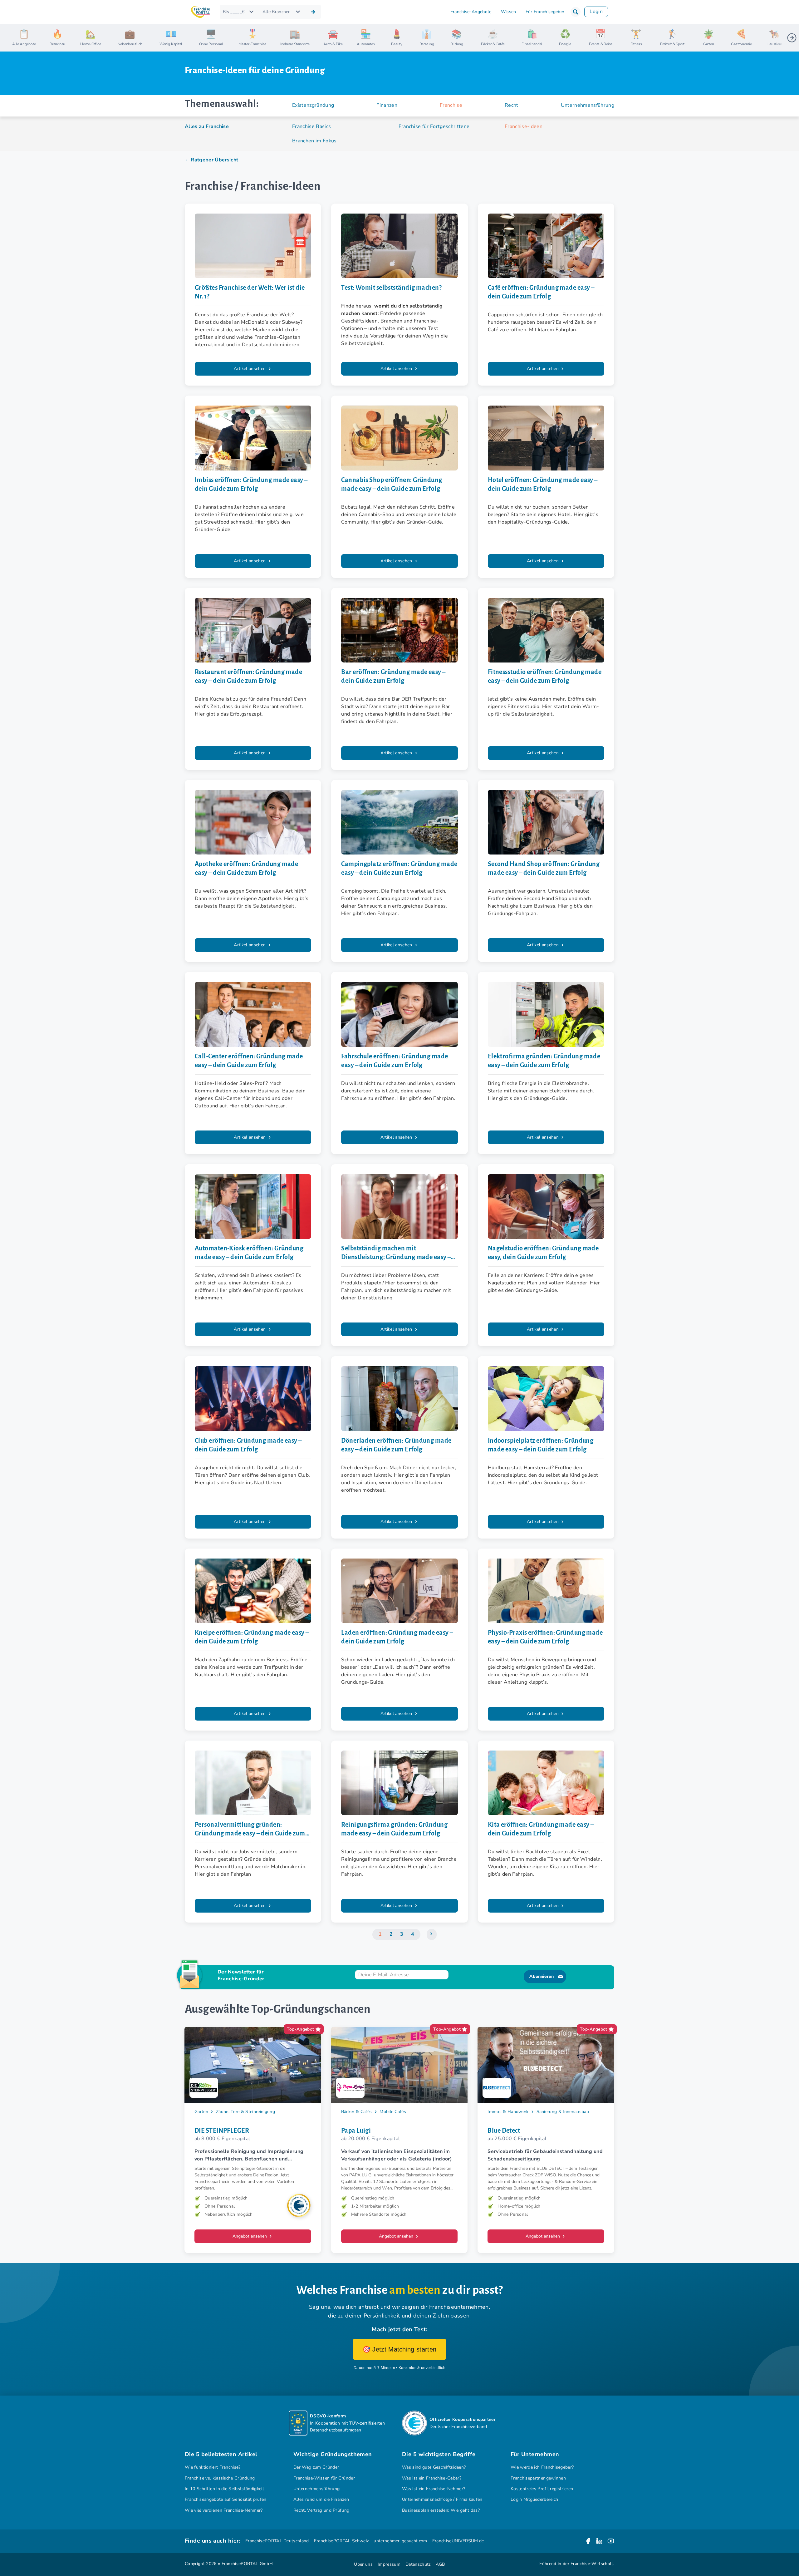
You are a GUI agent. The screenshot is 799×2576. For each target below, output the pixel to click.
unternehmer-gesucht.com (400, 2541)
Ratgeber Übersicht (214, 160)
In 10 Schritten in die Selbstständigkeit (224, 2489)
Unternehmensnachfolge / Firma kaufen (442, 2499)
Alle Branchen (277, 12)
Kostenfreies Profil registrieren (542, 2489)
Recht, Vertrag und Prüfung (321, 2510)
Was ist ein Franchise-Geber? (432, 2478)
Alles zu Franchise (207, 126)
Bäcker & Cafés (357, 2112)
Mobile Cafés (393, 2112)
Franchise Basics (311, 126)
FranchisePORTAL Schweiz (341, 2541)
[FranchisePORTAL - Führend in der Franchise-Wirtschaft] (200, 12)
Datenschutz (418, 2564)
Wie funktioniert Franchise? (213, 2467)
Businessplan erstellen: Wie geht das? (441, 2510)
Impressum (389, 2564)
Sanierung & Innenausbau (563, 2112)
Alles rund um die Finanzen (321, 2499)
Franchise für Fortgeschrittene (434, 126)
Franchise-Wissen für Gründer (324, 2478)
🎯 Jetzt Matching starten (400, 2349)
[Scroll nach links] (51, 38)
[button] (576, 12)
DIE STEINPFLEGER (222, 2130)
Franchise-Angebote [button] (471, 12)
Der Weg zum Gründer (316, 2467)
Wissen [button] (509, 12)
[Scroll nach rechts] (792, 38)
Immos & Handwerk (508, 2112)
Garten (201, 2112)
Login (596, 12)
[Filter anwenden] (313, 12)
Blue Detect (504, 2130)
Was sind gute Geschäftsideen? (434, 2467)
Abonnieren (542, 1976)
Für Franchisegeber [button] (545, 12)
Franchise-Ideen (524, 126)
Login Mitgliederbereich (534, 2499)
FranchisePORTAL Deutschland (277, 2541)
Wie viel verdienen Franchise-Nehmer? (224, 2510)
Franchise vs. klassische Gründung (220, 2478)
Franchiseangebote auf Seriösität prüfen (226, 2499)
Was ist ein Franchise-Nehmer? (434, 2489)
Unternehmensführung (316, 2489)
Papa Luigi (356, 2130)
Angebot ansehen (250, 2236)
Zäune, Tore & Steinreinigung (245, 2112)
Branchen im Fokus (314, 141)
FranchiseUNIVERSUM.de (458, 2541)
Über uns (363, 2564)
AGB (440, 2564)
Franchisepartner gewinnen (538, 2478)
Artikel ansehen (250, 369)
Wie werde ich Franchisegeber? (542, 2467)
